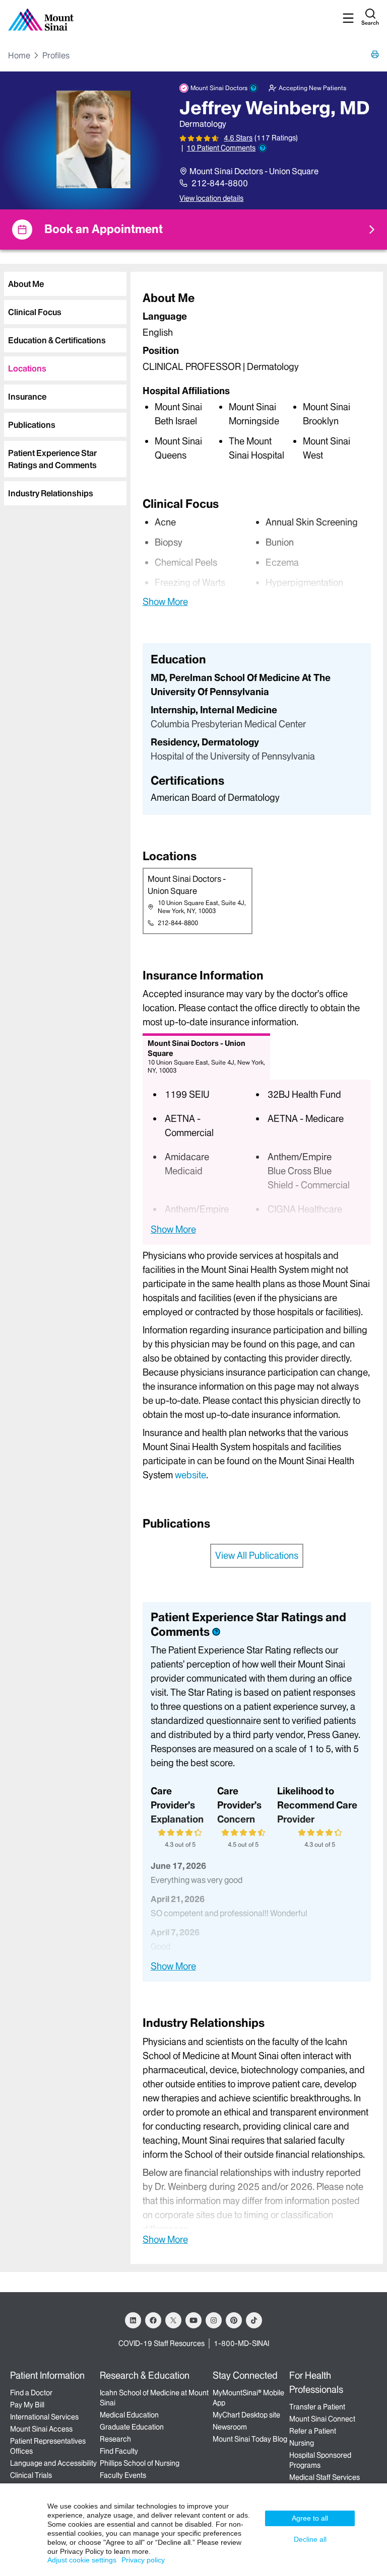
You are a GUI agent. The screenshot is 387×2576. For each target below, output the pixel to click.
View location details (211, 198)
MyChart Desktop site (246, 2415)
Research (115, 2439)
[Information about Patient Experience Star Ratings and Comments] (263, 148)
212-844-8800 (220, 183)
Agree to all (310, 2518)
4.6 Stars (238, 138)
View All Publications (257, 1556)
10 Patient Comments (221, 148)
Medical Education (129, 2415)
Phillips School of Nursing (140, 2463)
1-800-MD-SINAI (241, 2343)
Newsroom (230, 2427)
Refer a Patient (313, 2431)
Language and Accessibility (53, 2463)
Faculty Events (123, 2475)
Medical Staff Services (325, 2477)
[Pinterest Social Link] (234, 2320)
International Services (44, 2417)
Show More (165, 601)
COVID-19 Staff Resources (162, 2343)
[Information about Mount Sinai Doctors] (253, 88)
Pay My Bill (27, 2405)
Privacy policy (143, 2560)
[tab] (65, 284)
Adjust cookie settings (82, 2560)
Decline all (310, 2539)
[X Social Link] (173, 2320)
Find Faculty (119, 2451)
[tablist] (63, 385)
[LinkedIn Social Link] (133, 2320)
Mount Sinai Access (41, 2429)
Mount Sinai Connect (322, 2419)
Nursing (302, 2443)
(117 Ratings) (276, 138)
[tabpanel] (257, 376)
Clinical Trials (31, 2475)
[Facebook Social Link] (153, 2320)
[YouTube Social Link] (193, 2320)
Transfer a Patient (317, 2407)
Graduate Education (132, 2427)
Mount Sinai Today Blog (250, 2439)
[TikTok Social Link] (254, 2320)
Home (19, 55)
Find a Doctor (31, 2393)
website (190, 1475)
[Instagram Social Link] (214, 2320)
